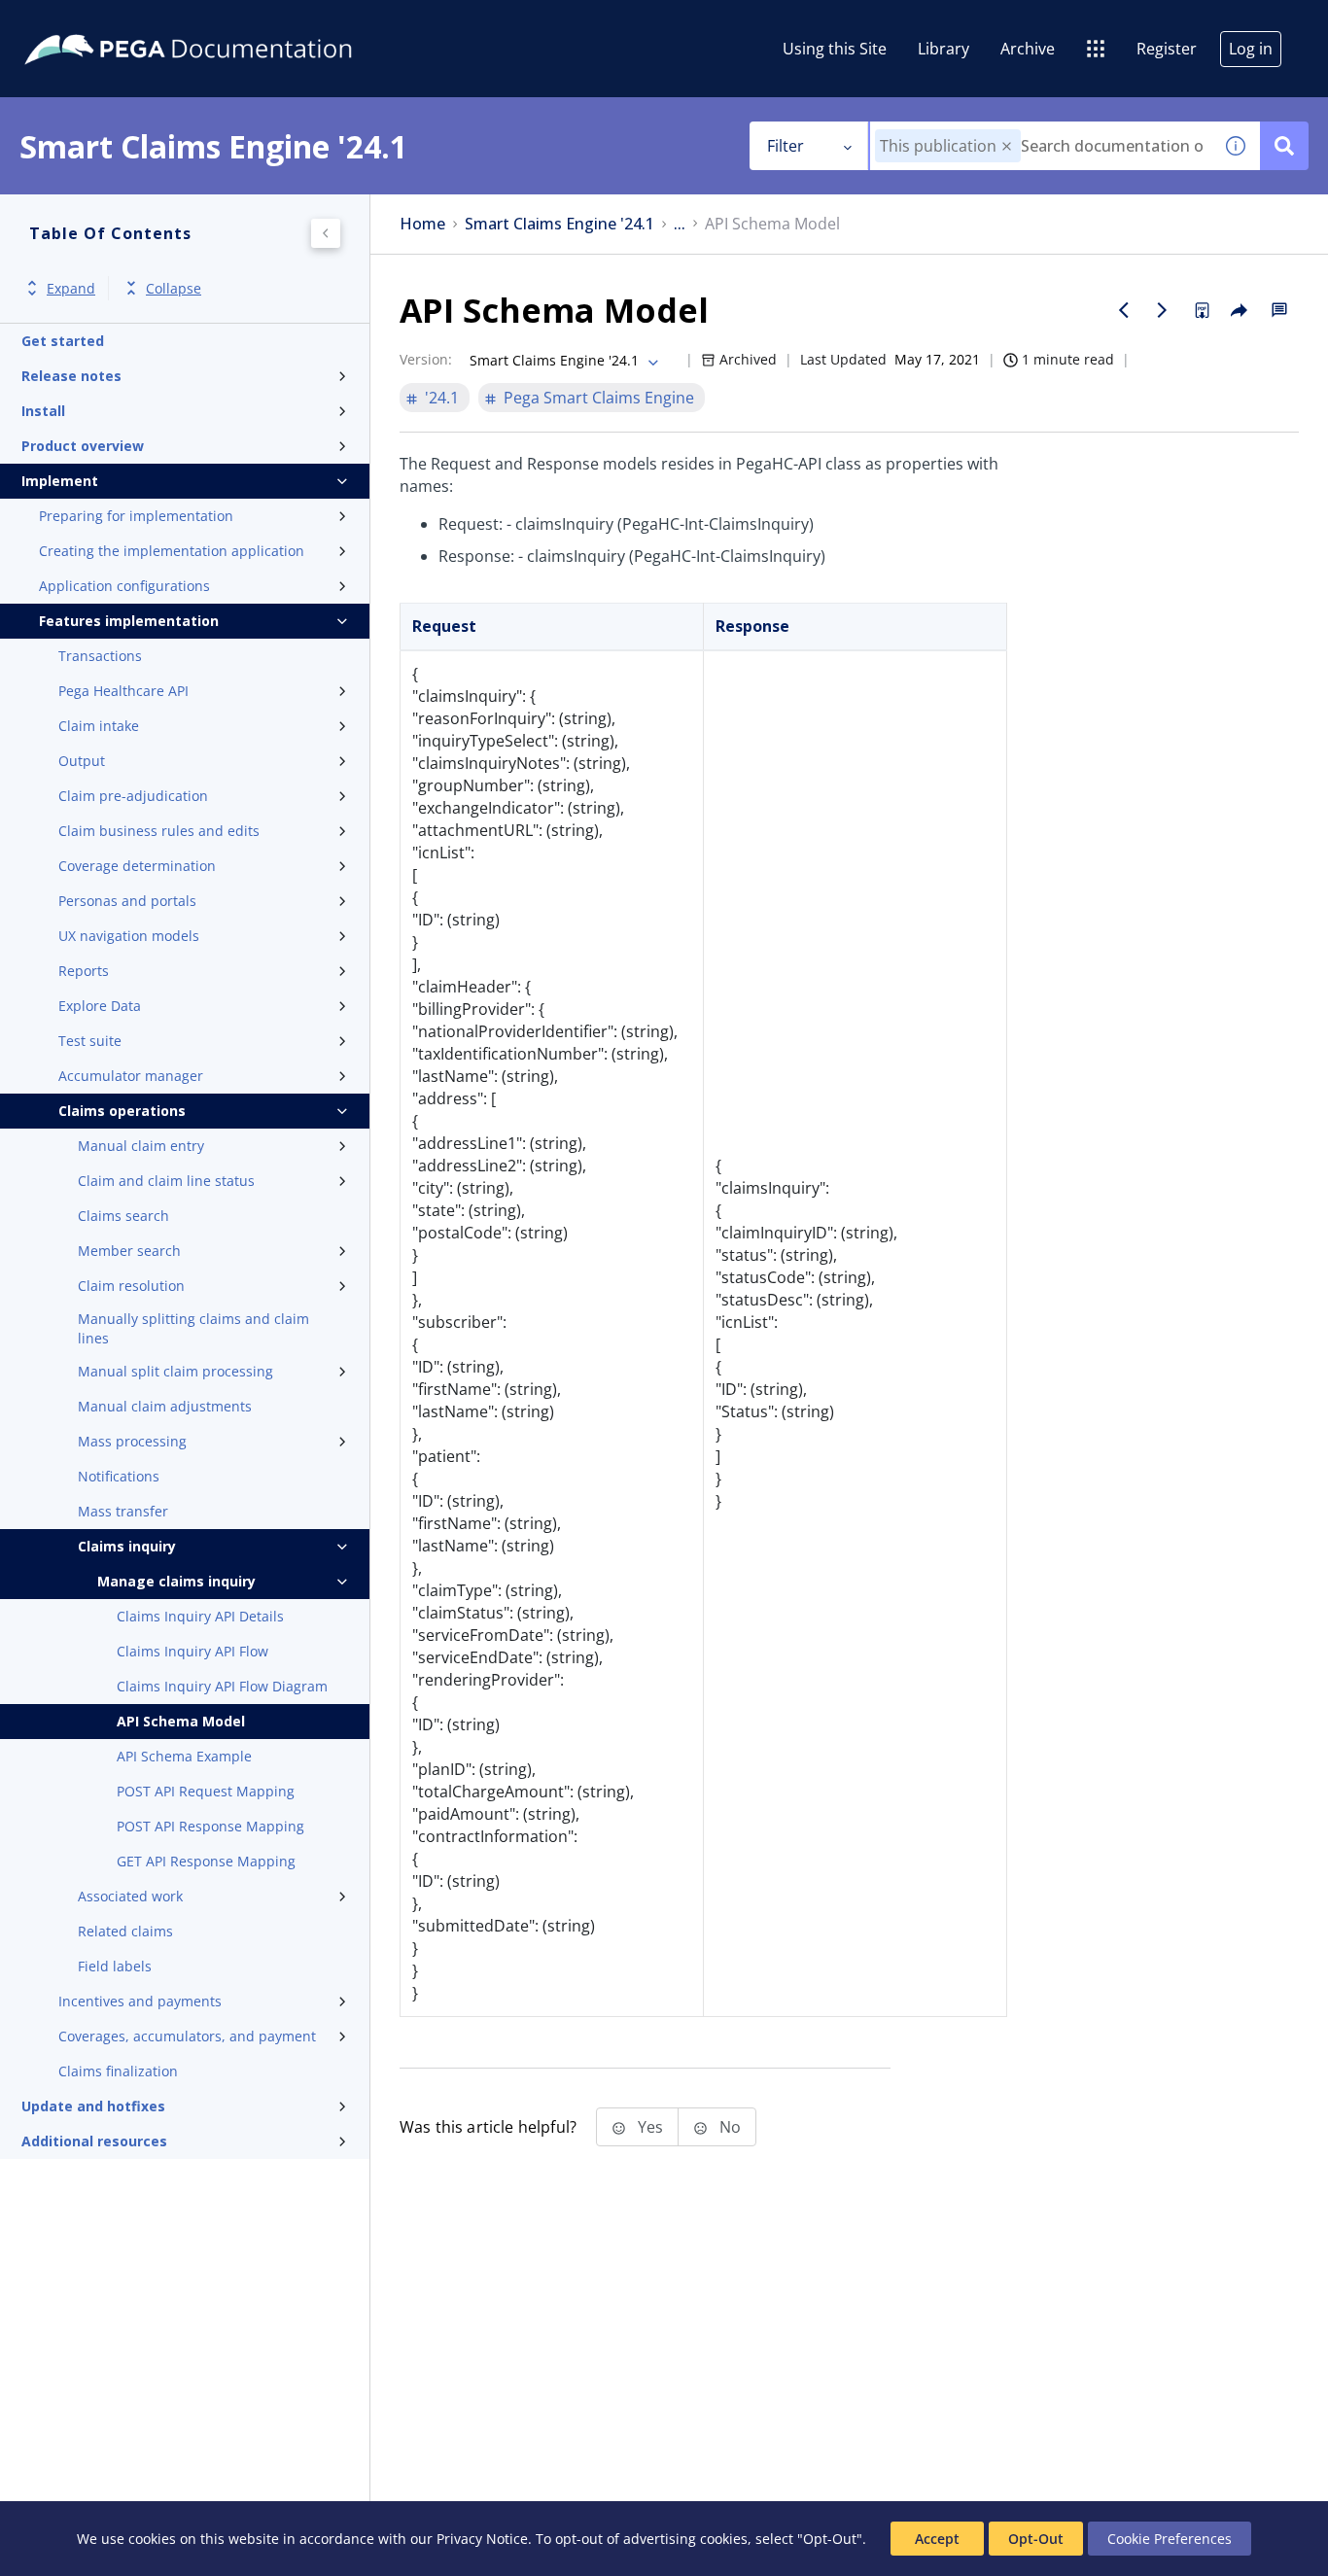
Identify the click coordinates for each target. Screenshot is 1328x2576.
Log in (1251, 49)
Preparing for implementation (136, 516)
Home (422, 224)
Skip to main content (87, 22)
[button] (1007, 146)
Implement (60, 481)
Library (944, 49)
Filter (786, 146)
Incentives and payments (140, 2001)
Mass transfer (123, 1511)
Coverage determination (137, 866)
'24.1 (442, 398)
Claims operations (122, 1111)
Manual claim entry (141, 1146)
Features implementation (129, 621)
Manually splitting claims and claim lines (193, 1328)
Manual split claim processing (175, 1371)
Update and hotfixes (93, 2106)
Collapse (174, 288)
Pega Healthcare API (123, 691)
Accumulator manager (131, 1076)
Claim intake (99, 726)
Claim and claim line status (166, 1181)
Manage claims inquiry (176, 1581)
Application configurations (124, 586)
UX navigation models (129, 936)
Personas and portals (127, 901)
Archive (1028, 49)
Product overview (83, 446)
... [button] (680, 224)
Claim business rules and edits (159, 831)
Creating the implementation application (172, 551)
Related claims (125, 1931)
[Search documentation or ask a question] (1284, 146)
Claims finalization (118, 2071)
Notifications (119, 1476)
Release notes (71, 376)
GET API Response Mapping (206, 1861)
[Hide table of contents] (326, 233)
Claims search (123, 1216)
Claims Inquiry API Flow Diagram (222, 1686)
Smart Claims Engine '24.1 (559, 224)
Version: (426, 359)
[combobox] (1041, 146)
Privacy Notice (482, 2539)
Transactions (100, 656)
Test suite (90, 1041)
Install (43, 411)
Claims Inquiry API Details (200, 1616)
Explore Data (100, 1006)
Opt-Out (1036, 2539)
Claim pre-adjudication (133, 796)
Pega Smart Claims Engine (599, 398)
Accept (937, 2539)
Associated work (130, 1896)
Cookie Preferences (1170, 2539)
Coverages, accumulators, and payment (187, 2036)
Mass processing (132, 1441)
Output (82, 761)
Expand (71, 288)
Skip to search (235, 22)
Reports (84, 971)
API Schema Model (181, 1721)
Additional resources (94, 2141)
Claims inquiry (127, 1546)
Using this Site (835, 49)
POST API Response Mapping (210, 1826)
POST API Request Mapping (206, 1791)
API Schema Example (184, 1756)
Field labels (115, 1966)
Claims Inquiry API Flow (192, 1651)
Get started (63, 341)
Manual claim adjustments (165, 1406)
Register (1167, 49)
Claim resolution (131, 1286)
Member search (129, 1251)
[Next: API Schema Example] (1163, 310)
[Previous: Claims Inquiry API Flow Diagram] (1124, 310)
